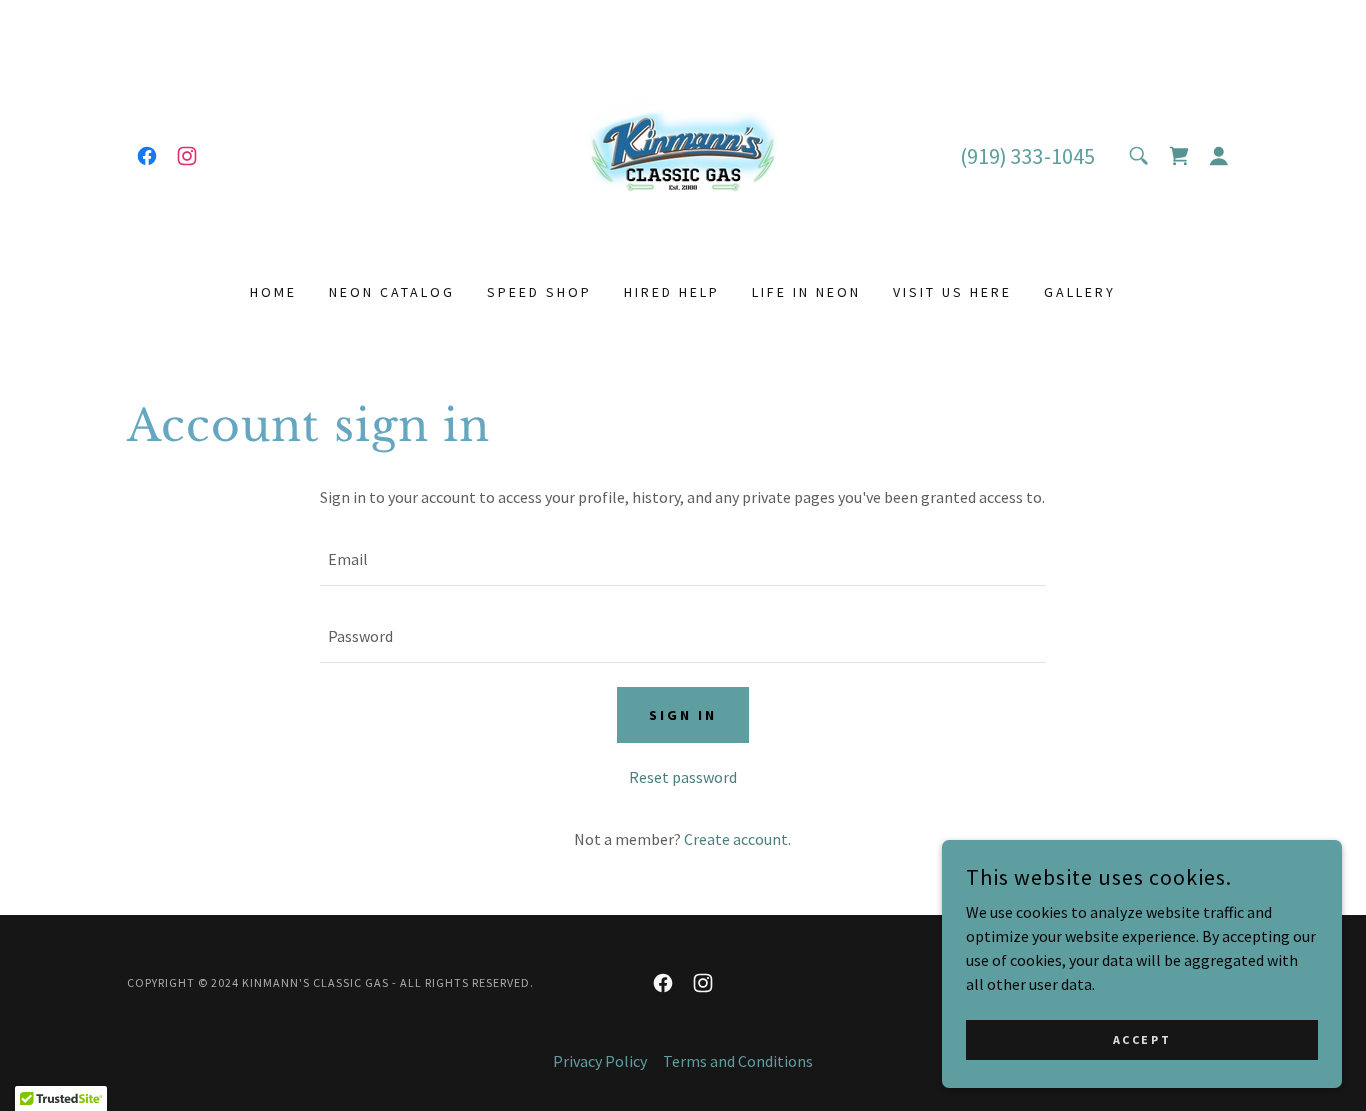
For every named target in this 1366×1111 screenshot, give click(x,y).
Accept (1142, 1039)
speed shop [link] (539, 292)
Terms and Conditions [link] (738, 1061)
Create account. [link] (737, 839)
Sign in (683, 715)
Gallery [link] (1080, 292)
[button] (1219, 156)
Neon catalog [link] (392, 292)
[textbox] (682, 559)
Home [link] (273, 292)
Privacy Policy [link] (600, 1061)
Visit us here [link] (952, 292)
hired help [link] (672, 292)
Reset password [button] (683, 777)
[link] (147, 156)
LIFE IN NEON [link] (806, 292)
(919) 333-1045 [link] (1027, 156)
